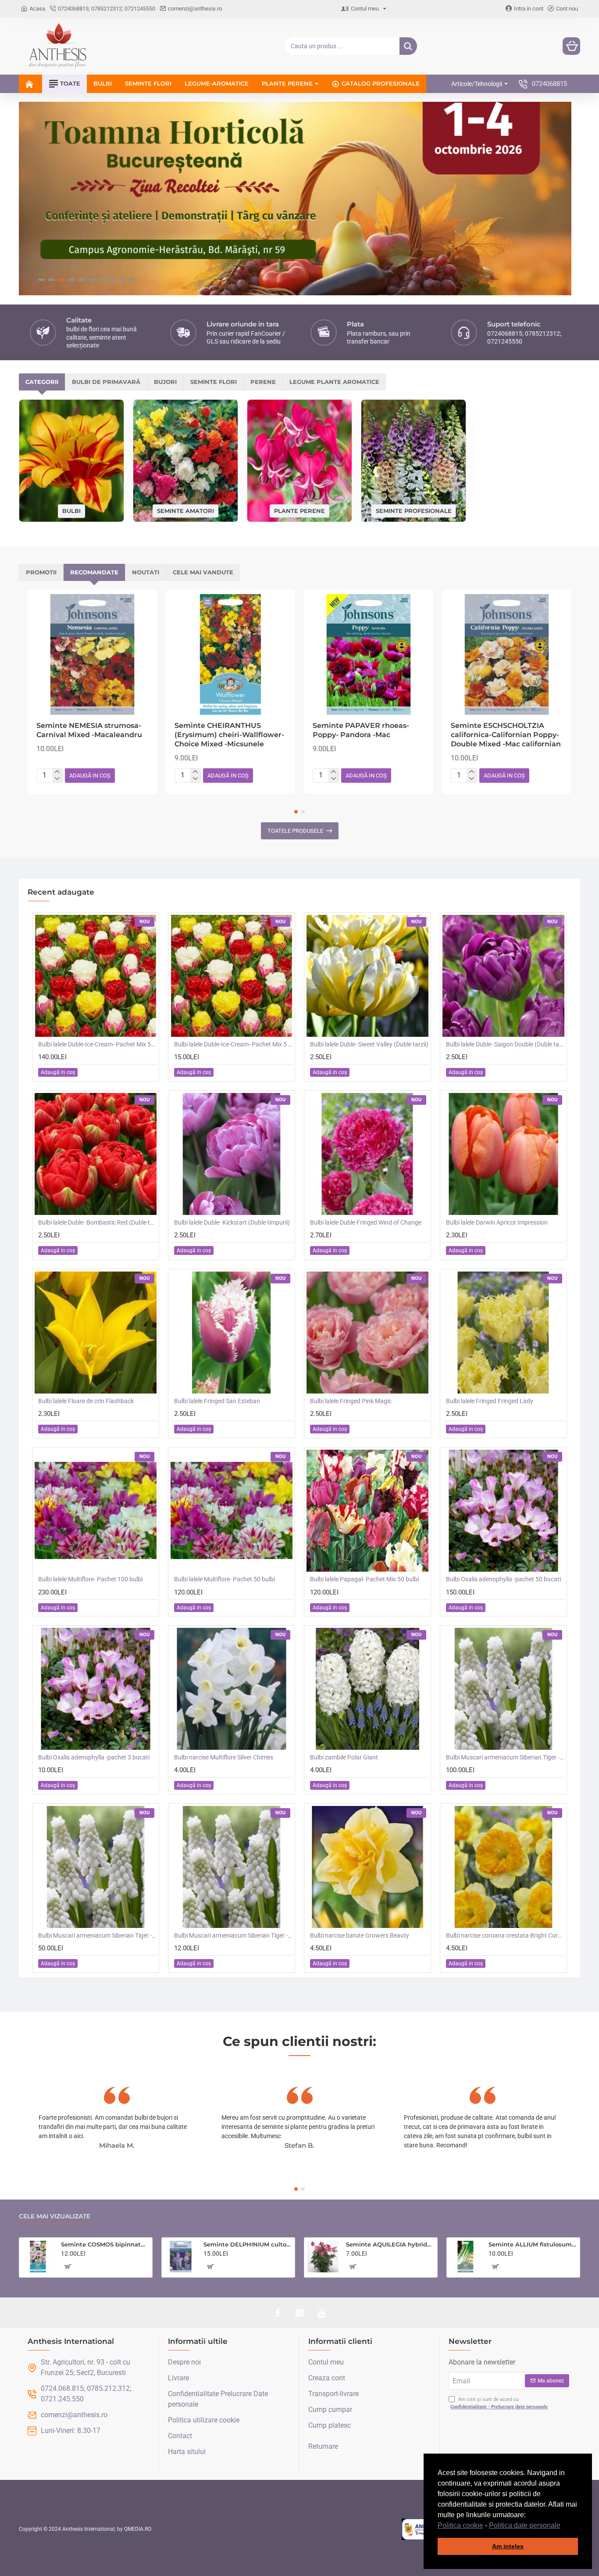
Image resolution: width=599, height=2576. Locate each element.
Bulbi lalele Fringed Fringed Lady (490, 1401)
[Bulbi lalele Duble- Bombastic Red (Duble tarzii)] (96, 1154)
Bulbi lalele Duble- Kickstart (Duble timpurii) (232, 1222)
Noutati (146, 572)
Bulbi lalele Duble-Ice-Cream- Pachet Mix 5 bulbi (233, 1044)
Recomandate (94, 572)
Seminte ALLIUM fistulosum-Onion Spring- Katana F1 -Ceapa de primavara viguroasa (533, 2244)
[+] (57, 772)
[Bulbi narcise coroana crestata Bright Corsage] (503, 1867)
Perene (263, 382)
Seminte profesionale (414, 510)
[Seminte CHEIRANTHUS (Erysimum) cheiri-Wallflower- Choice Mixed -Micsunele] (230, 654)
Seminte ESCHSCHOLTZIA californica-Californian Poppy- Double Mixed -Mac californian (506, 735)
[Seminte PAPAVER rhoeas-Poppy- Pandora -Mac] (369, 654)
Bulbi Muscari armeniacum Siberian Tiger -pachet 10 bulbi (233, 1935)
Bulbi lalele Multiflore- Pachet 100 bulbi (90, 1579)
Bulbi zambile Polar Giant (344, 1757)
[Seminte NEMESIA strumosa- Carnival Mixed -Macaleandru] (92, 654)
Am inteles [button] (508, 2546)
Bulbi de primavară (106, 382)
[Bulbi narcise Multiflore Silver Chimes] (232, 1689)
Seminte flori (214, 382)
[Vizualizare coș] (571, 46)
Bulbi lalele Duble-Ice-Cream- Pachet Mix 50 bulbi (97, 1044)
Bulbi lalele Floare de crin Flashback (86, 1401)
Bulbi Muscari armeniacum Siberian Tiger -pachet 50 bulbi (97, 1935)
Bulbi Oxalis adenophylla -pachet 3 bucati (94, 1757)
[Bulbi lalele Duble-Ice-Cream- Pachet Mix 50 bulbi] (96, 976)
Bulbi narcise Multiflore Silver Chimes (224, 1757)
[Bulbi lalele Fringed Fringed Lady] (503, 1333)
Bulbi (71, 511)
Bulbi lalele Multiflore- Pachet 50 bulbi (225, 1579)
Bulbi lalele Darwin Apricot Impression (497, 1222)
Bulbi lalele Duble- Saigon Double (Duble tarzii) (505, 1044)
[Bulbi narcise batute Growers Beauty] (367, 1867)
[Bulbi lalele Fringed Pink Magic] (367, 1333)
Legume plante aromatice (334, 382)
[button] (563, 2526)
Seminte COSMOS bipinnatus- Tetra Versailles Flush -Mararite (105, 2244)
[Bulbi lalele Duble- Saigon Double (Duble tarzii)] (503, 976)
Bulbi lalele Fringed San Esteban (217, 1401)
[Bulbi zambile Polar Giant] (367, 1689)
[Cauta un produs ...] (408, 46)
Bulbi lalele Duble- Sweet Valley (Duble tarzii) (369, 1044)
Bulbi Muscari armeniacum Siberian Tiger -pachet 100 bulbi (505, 1757)
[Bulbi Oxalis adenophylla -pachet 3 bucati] (96, 1689)
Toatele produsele (295, 831)
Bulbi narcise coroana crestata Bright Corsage (505, 1935)
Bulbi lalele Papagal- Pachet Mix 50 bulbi (364, 1579)
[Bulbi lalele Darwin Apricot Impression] (503, 1154)
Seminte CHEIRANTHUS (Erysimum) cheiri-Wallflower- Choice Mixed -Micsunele (229, 735)
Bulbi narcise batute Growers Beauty (360, 1935)
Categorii (42, 382)
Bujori (165, 382)
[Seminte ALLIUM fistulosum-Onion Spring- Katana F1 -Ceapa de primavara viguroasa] (466, 2257)
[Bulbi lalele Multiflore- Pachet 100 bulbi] (96, 1511)
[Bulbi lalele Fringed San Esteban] (232, 1333)
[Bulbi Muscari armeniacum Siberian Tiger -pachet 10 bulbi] (232, 1867)
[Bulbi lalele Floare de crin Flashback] (96, 1333)
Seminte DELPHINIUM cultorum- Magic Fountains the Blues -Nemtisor (248, 2244)
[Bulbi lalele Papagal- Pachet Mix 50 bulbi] (367, 1511)
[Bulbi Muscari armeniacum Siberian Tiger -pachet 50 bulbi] (96, 1867)
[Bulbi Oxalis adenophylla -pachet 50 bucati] (503, 1511)
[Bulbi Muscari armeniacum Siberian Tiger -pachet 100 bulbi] (503, 1689)
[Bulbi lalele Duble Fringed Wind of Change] (367, 1154)
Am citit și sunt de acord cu (499, 2403)
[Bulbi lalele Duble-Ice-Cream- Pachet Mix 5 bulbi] (232, 976)
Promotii (41, 572)
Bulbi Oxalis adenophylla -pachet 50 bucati (503, 1579)
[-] (57, 779)
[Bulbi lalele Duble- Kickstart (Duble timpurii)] (232, 1154)
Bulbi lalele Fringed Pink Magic (351, 1401)
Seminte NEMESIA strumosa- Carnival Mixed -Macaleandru (89, 730)
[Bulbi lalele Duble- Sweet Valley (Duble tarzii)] (367, 976)
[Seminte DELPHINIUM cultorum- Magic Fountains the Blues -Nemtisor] (181, 2257)
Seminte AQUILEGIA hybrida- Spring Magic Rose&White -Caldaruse (390, 2244)
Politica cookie (460, 2525)
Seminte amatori (185, 510)
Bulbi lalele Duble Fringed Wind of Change (366, 1222)
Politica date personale (525, 2525)
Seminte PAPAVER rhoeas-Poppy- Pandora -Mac (361, 730)
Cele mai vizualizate (55, 2216)
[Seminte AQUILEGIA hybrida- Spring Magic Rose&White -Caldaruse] (323, 2257)
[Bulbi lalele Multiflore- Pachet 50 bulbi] (232, 1511)
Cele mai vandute (203, 572)
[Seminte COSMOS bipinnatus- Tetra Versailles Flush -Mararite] (38, 2257)
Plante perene (299, 510)
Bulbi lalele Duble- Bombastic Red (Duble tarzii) (97, 1222)
